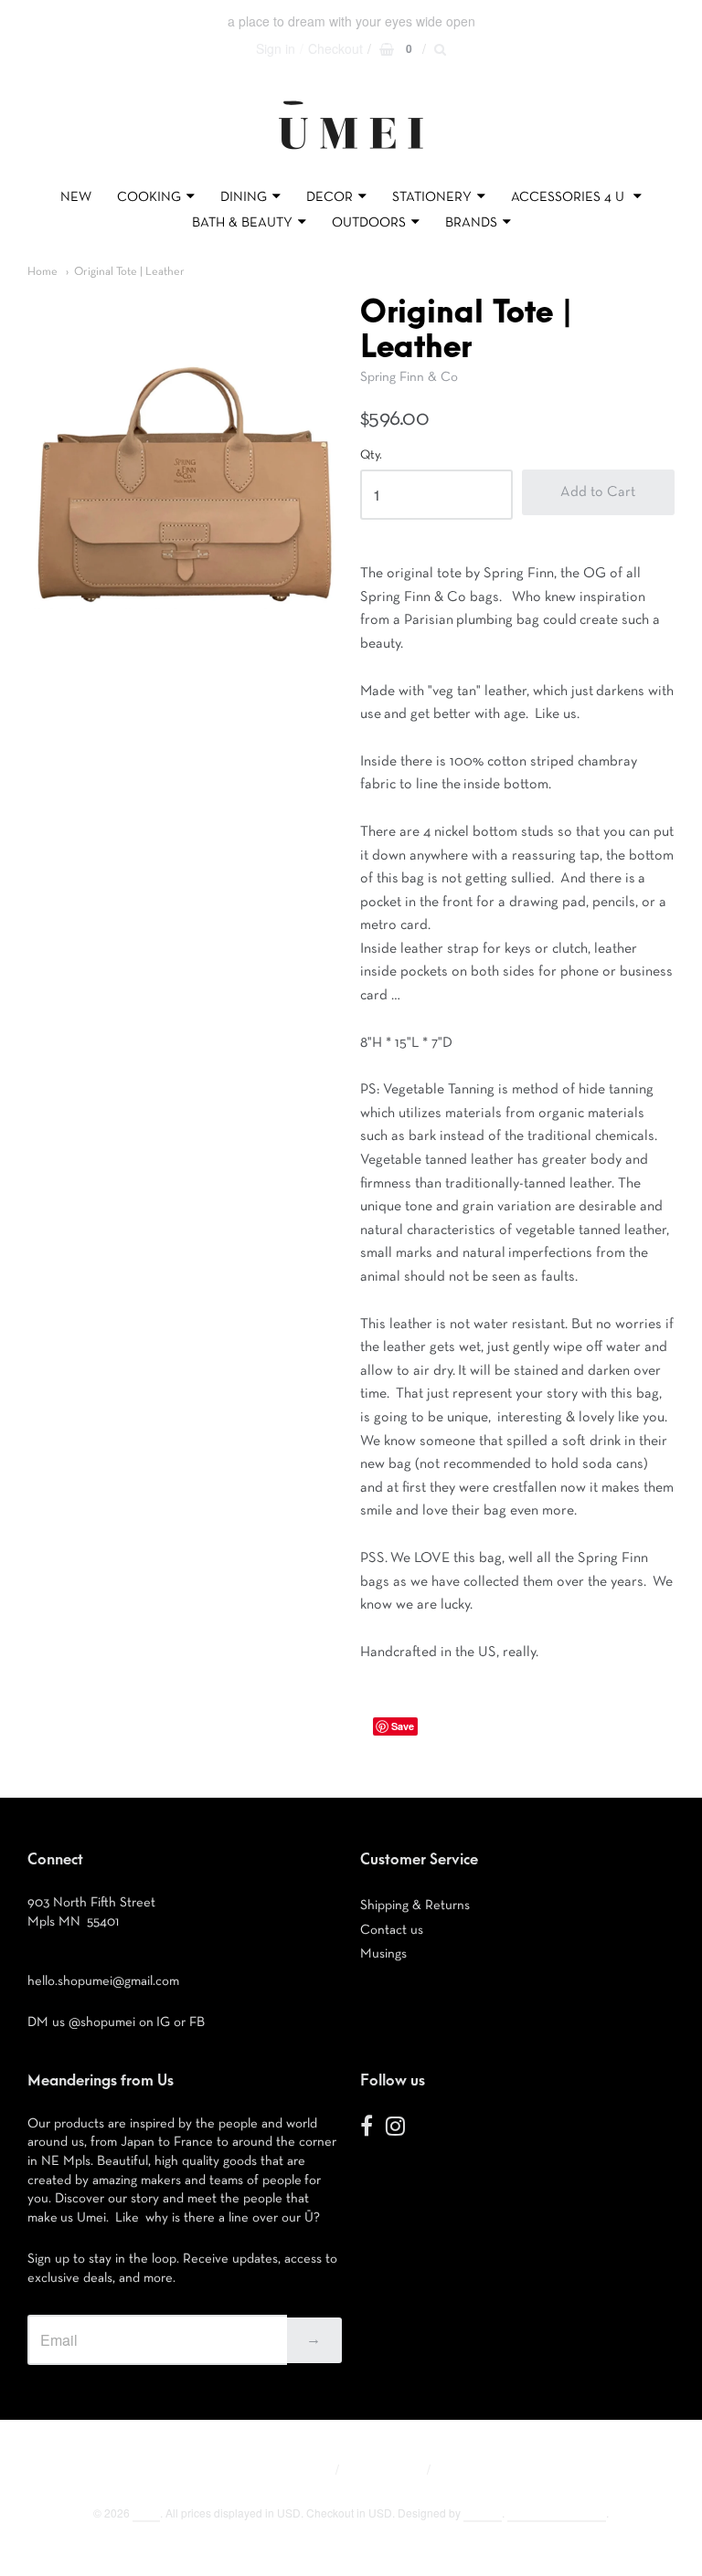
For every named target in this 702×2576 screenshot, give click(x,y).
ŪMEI (146, 2513)
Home (43, 272)
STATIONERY (432, 197)
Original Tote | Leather (129, 272)
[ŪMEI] (351, 154)
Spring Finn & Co (409, 377)
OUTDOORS (369, 222)
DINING (244, 197)
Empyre (483, 2513)
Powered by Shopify (557, 2513)
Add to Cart (598, 492)
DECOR (330, 197)
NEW (76, 197)
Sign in (276, 48)
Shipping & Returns (415, 1905)
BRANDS (471, 222)
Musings (383, 1953)
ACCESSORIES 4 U (569, 197)
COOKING (149, 197)
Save (403, 1726)
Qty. (371, 455)
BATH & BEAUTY (242, 222)
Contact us (392, 1930)
